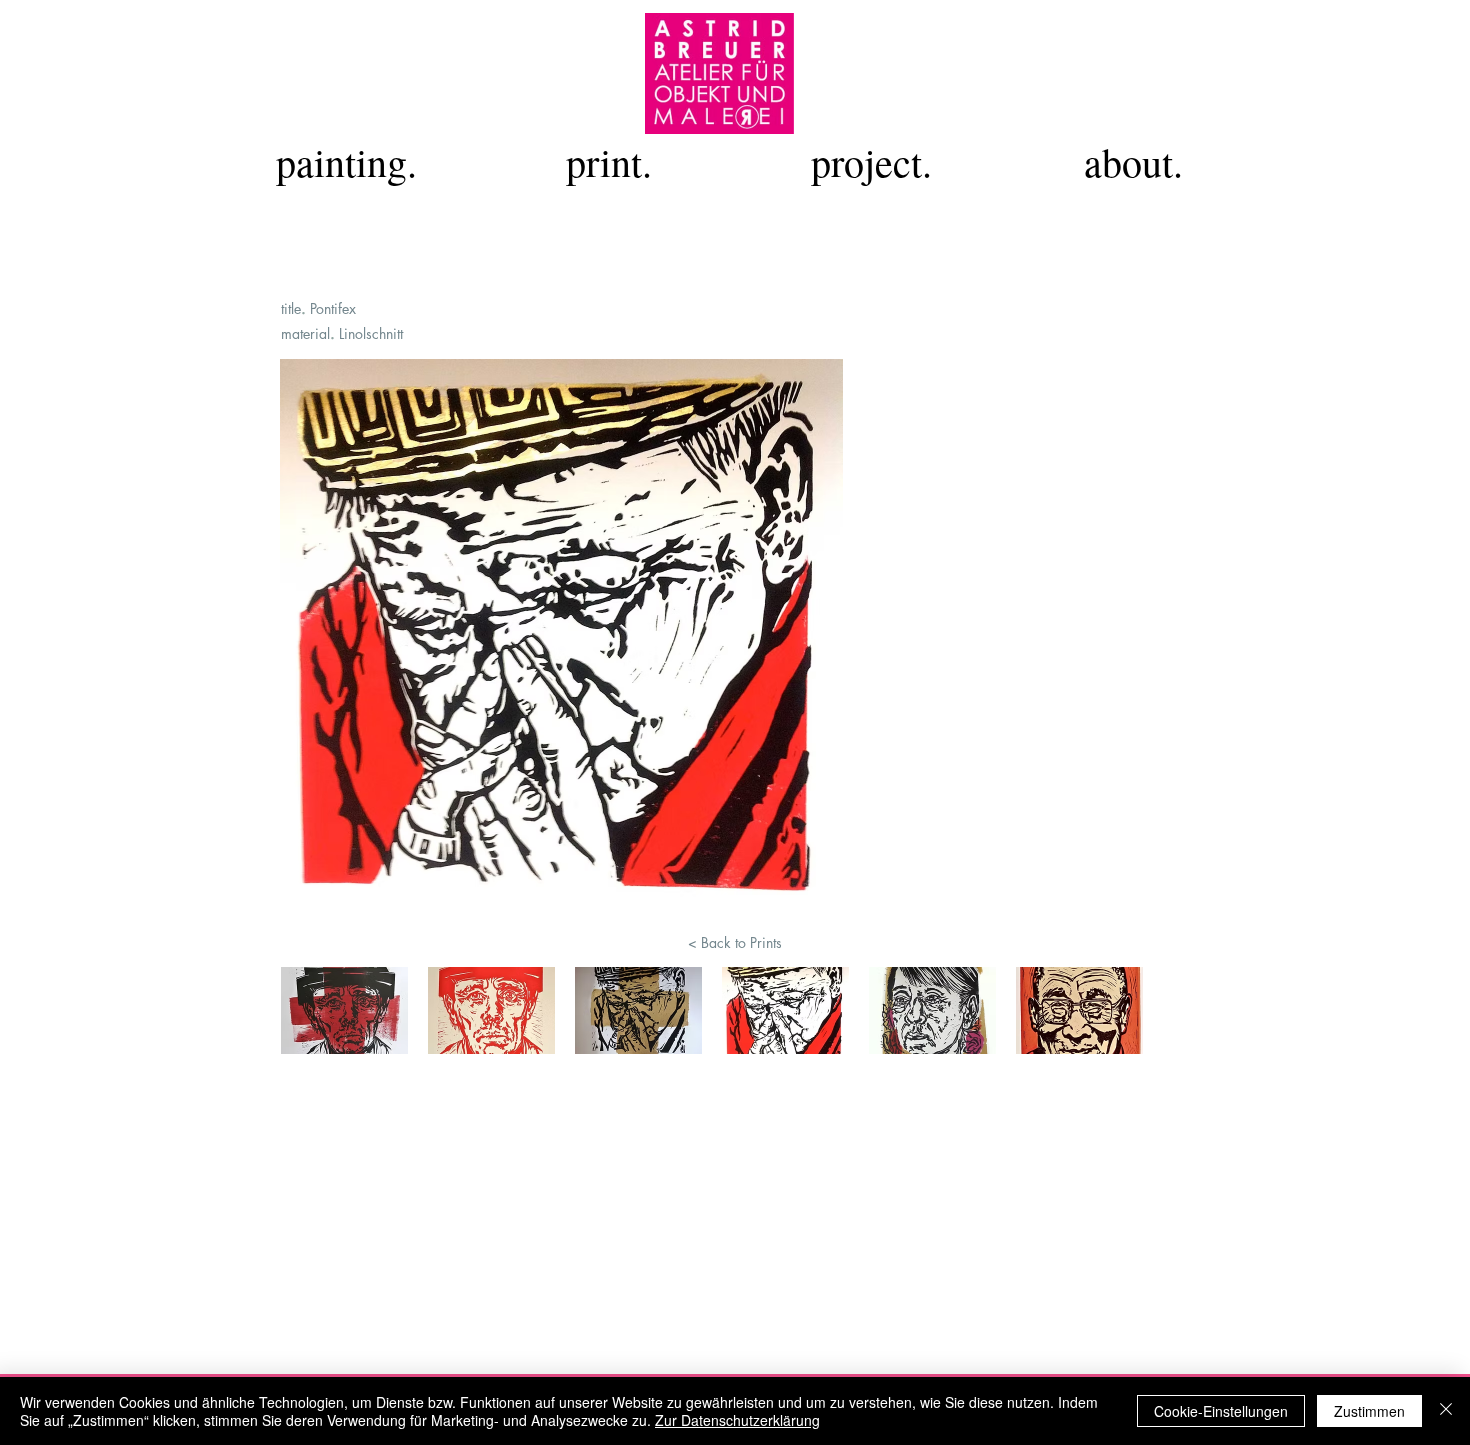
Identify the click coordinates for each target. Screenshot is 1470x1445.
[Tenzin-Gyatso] (1079, 1010)
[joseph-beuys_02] (491, 1010)
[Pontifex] (785, 1010)
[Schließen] (1446, 1411)
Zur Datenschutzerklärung (737, 1420)
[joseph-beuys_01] (344, 1010)
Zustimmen (1369, 1411)
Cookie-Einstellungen (1221, 1411)
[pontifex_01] (638, 1010)
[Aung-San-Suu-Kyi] (932, 1010)
